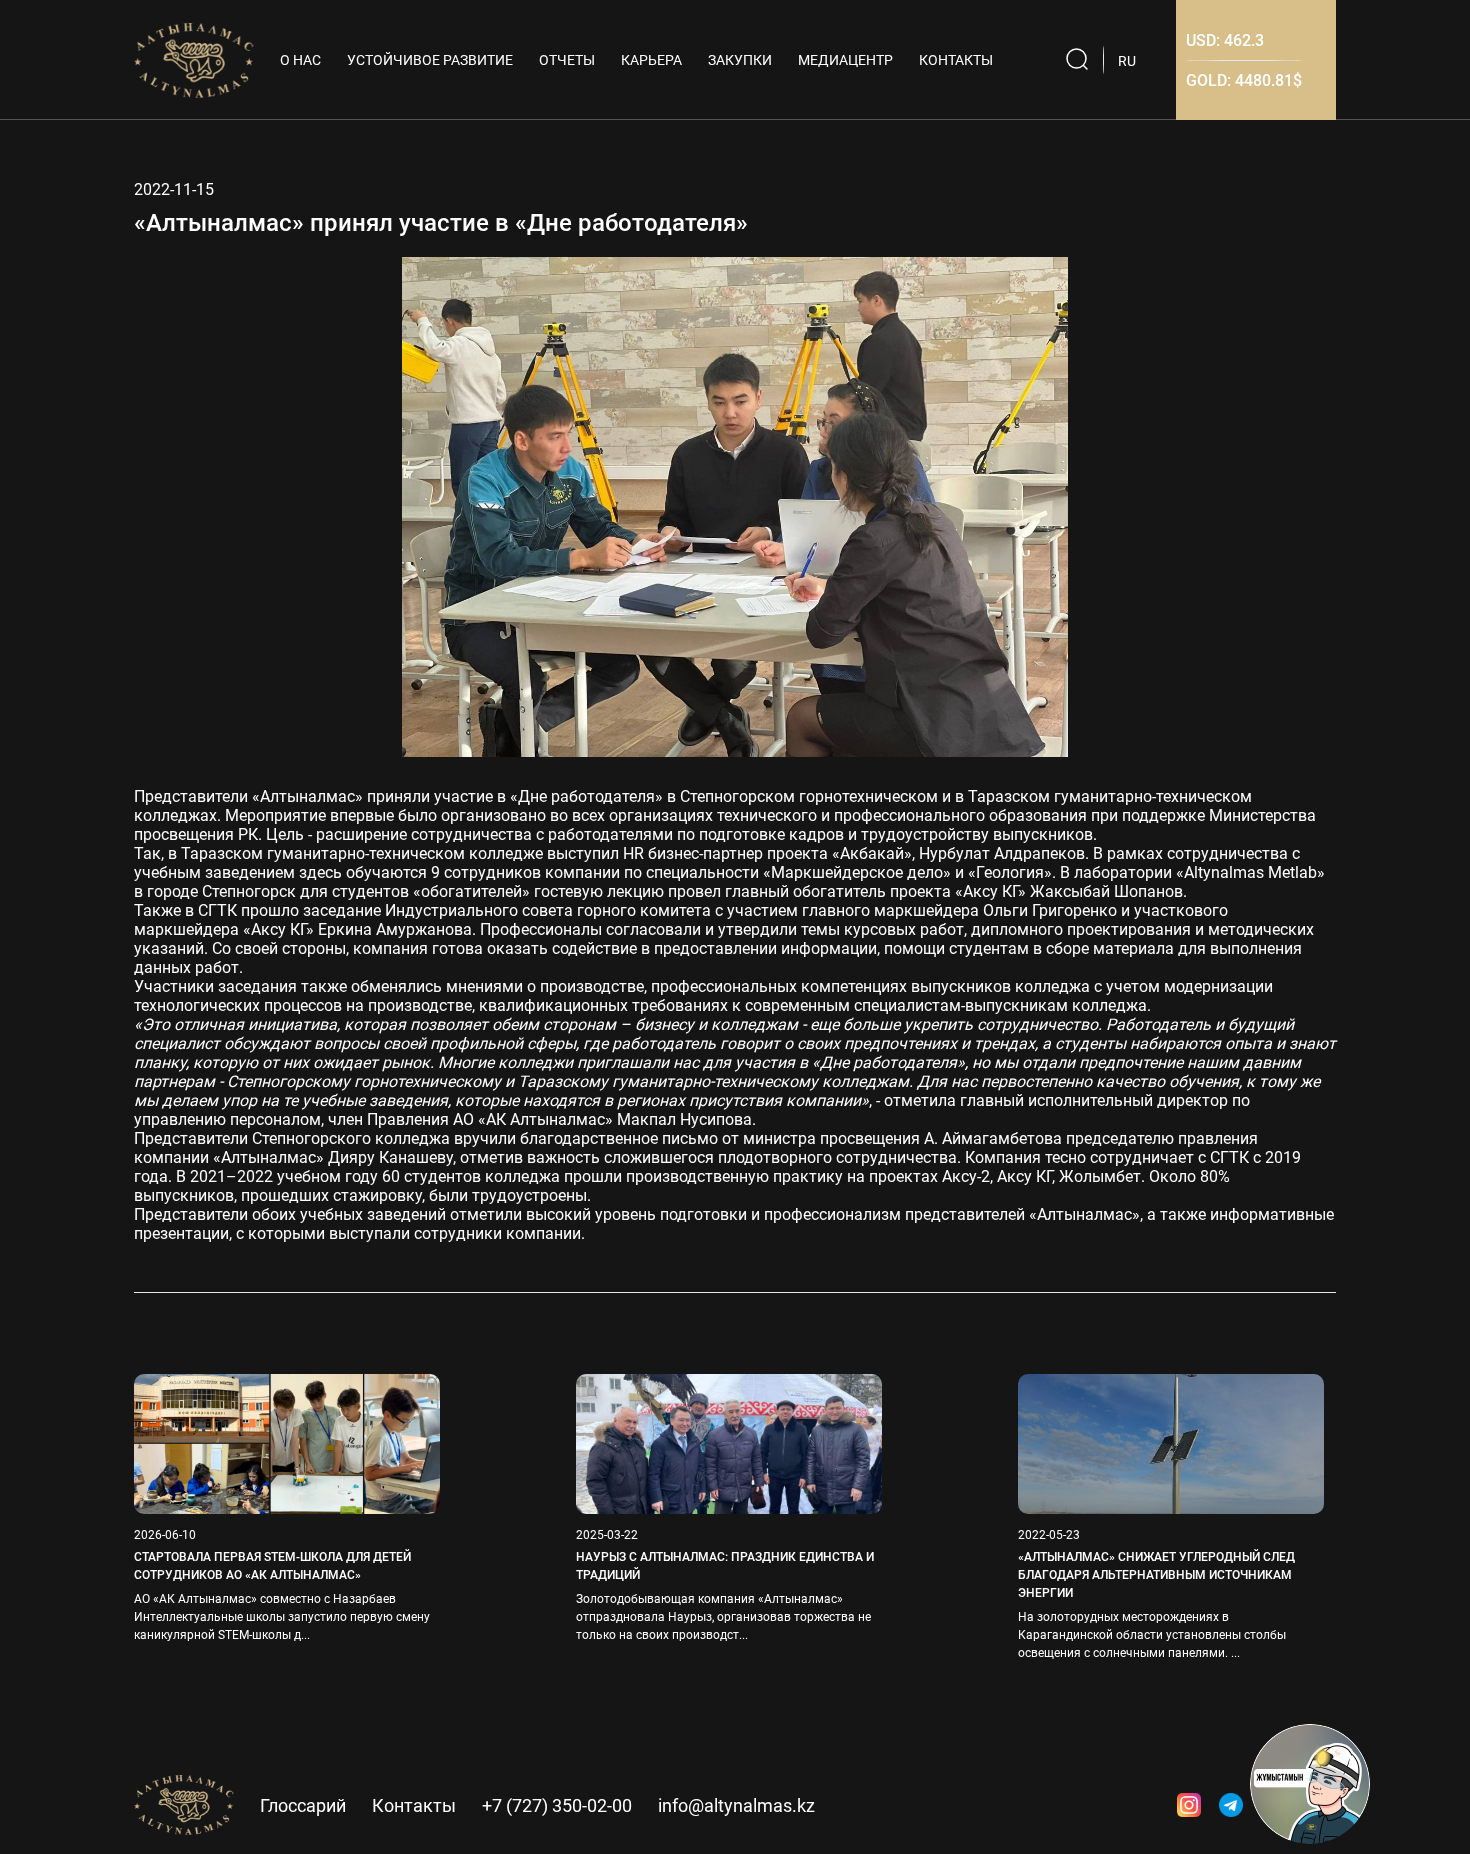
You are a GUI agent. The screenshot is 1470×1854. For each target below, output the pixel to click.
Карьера (651, 60)
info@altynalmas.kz (736, 1805)
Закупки (740, 60)
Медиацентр (845, 60)
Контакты (956, 60)
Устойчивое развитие (430, 60)
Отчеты (567, 60)
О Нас (300, 60)
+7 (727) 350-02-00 (557, 1805)
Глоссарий (303, 1805)
